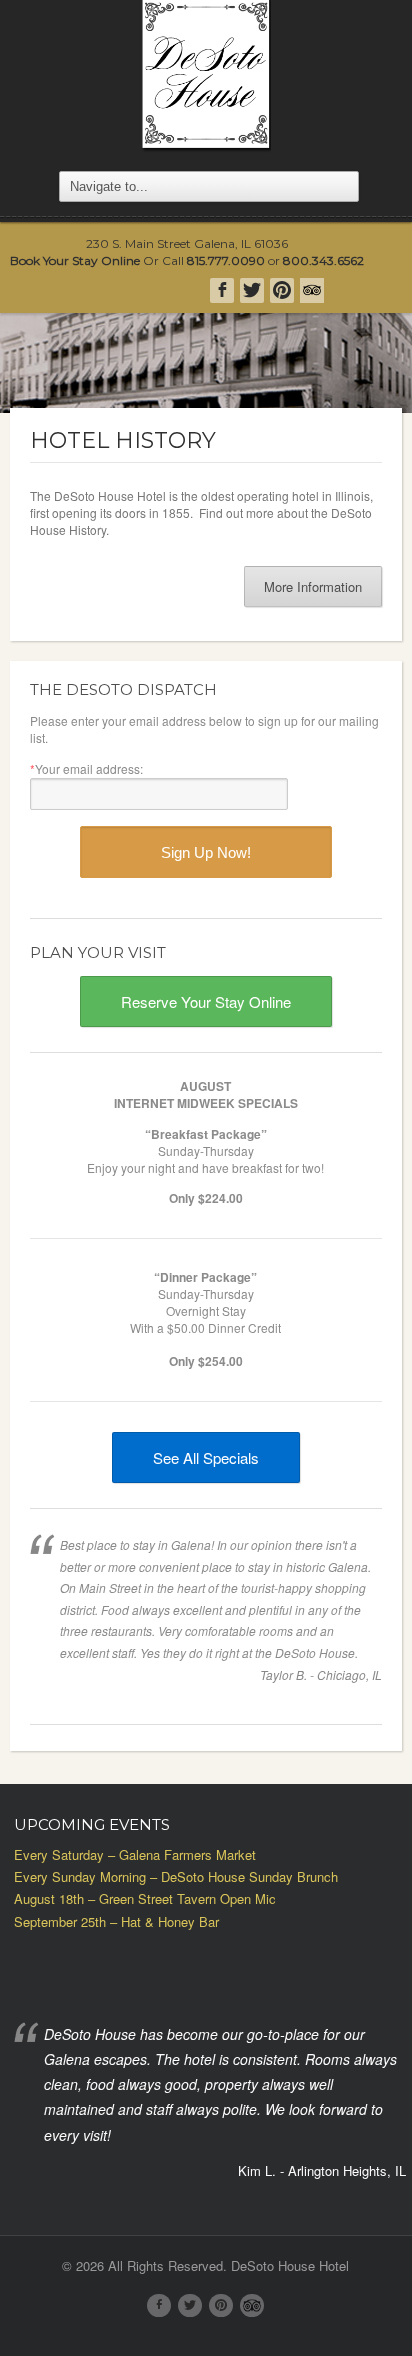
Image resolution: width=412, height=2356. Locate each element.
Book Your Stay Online (75, 260)
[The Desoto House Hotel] (206, 75)
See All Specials (206, 1457)
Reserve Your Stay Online (206, 1001)
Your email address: (86, 768)
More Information (313, 586)
